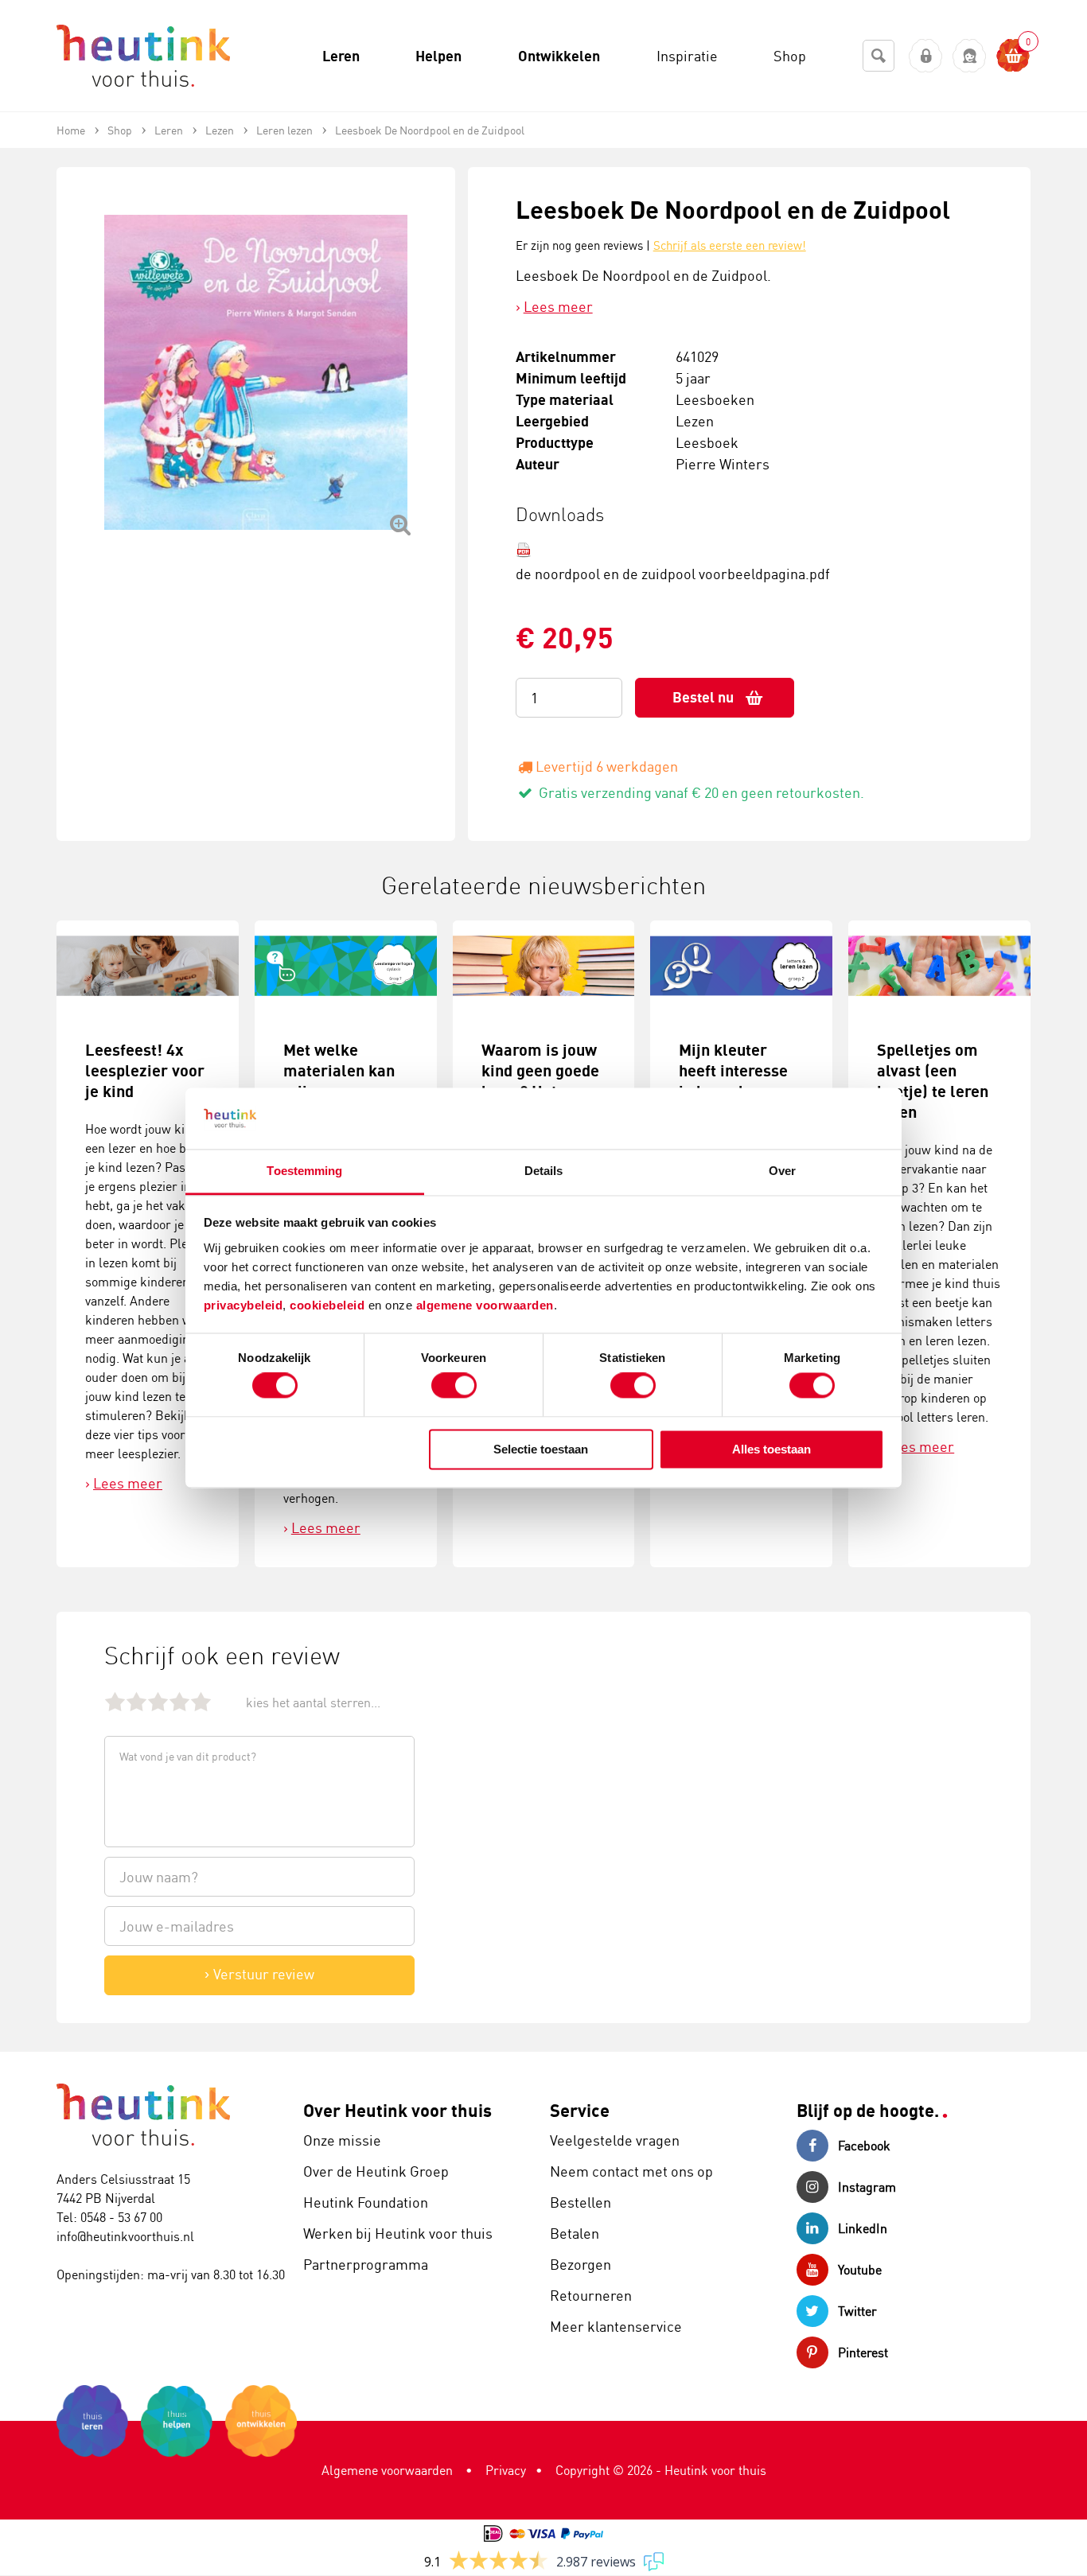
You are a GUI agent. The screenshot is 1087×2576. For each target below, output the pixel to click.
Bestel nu (703, 697)
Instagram (867, 2187)
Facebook (864, 2146)
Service (580, 2110)
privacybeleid (244, 1305)
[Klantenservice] (970, 56)
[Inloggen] (926, 56)
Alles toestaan (771, 1449)
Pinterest (863, 2352)
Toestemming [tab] (304, 1171)
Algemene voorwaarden (387, 2470)
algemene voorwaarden (485, 1305)
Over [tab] (782, 1171)
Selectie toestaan (541, 1449)
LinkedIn (863, 2228)
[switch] (454, 1386)
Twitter (857, 2311)
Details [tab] (544, 1171)
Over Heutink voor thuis (397, 2110)
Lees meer (558, 306)
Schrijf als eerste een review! (730, 245)
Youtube (860, 2270)
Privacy (506, 2470)
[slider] (158, 1701)
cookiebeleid (329, 1305)
